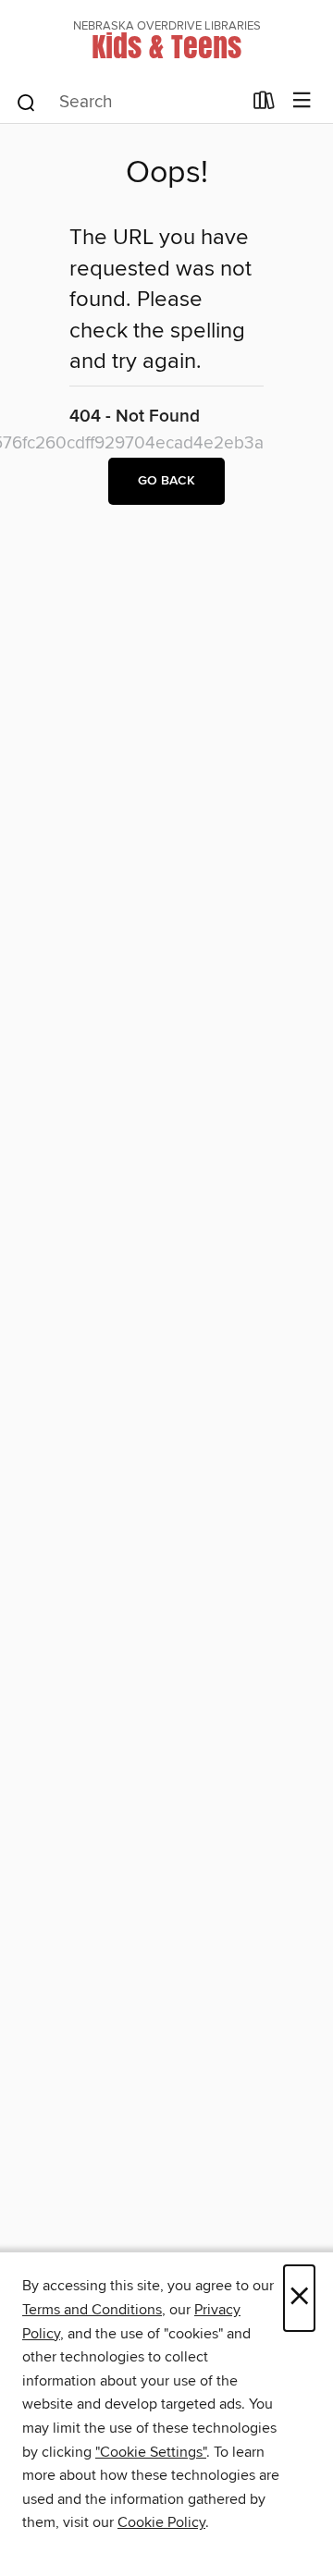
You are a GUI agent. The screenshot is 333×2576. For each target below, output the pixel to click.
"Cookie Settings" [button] (151, 2452)
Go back (166, 481)
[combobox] (128, 103)
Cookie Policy (161, 2522)
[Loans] (264, 104)
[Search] (26, 102)
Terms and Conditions (92, 2310)
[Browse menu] (302, 101)
